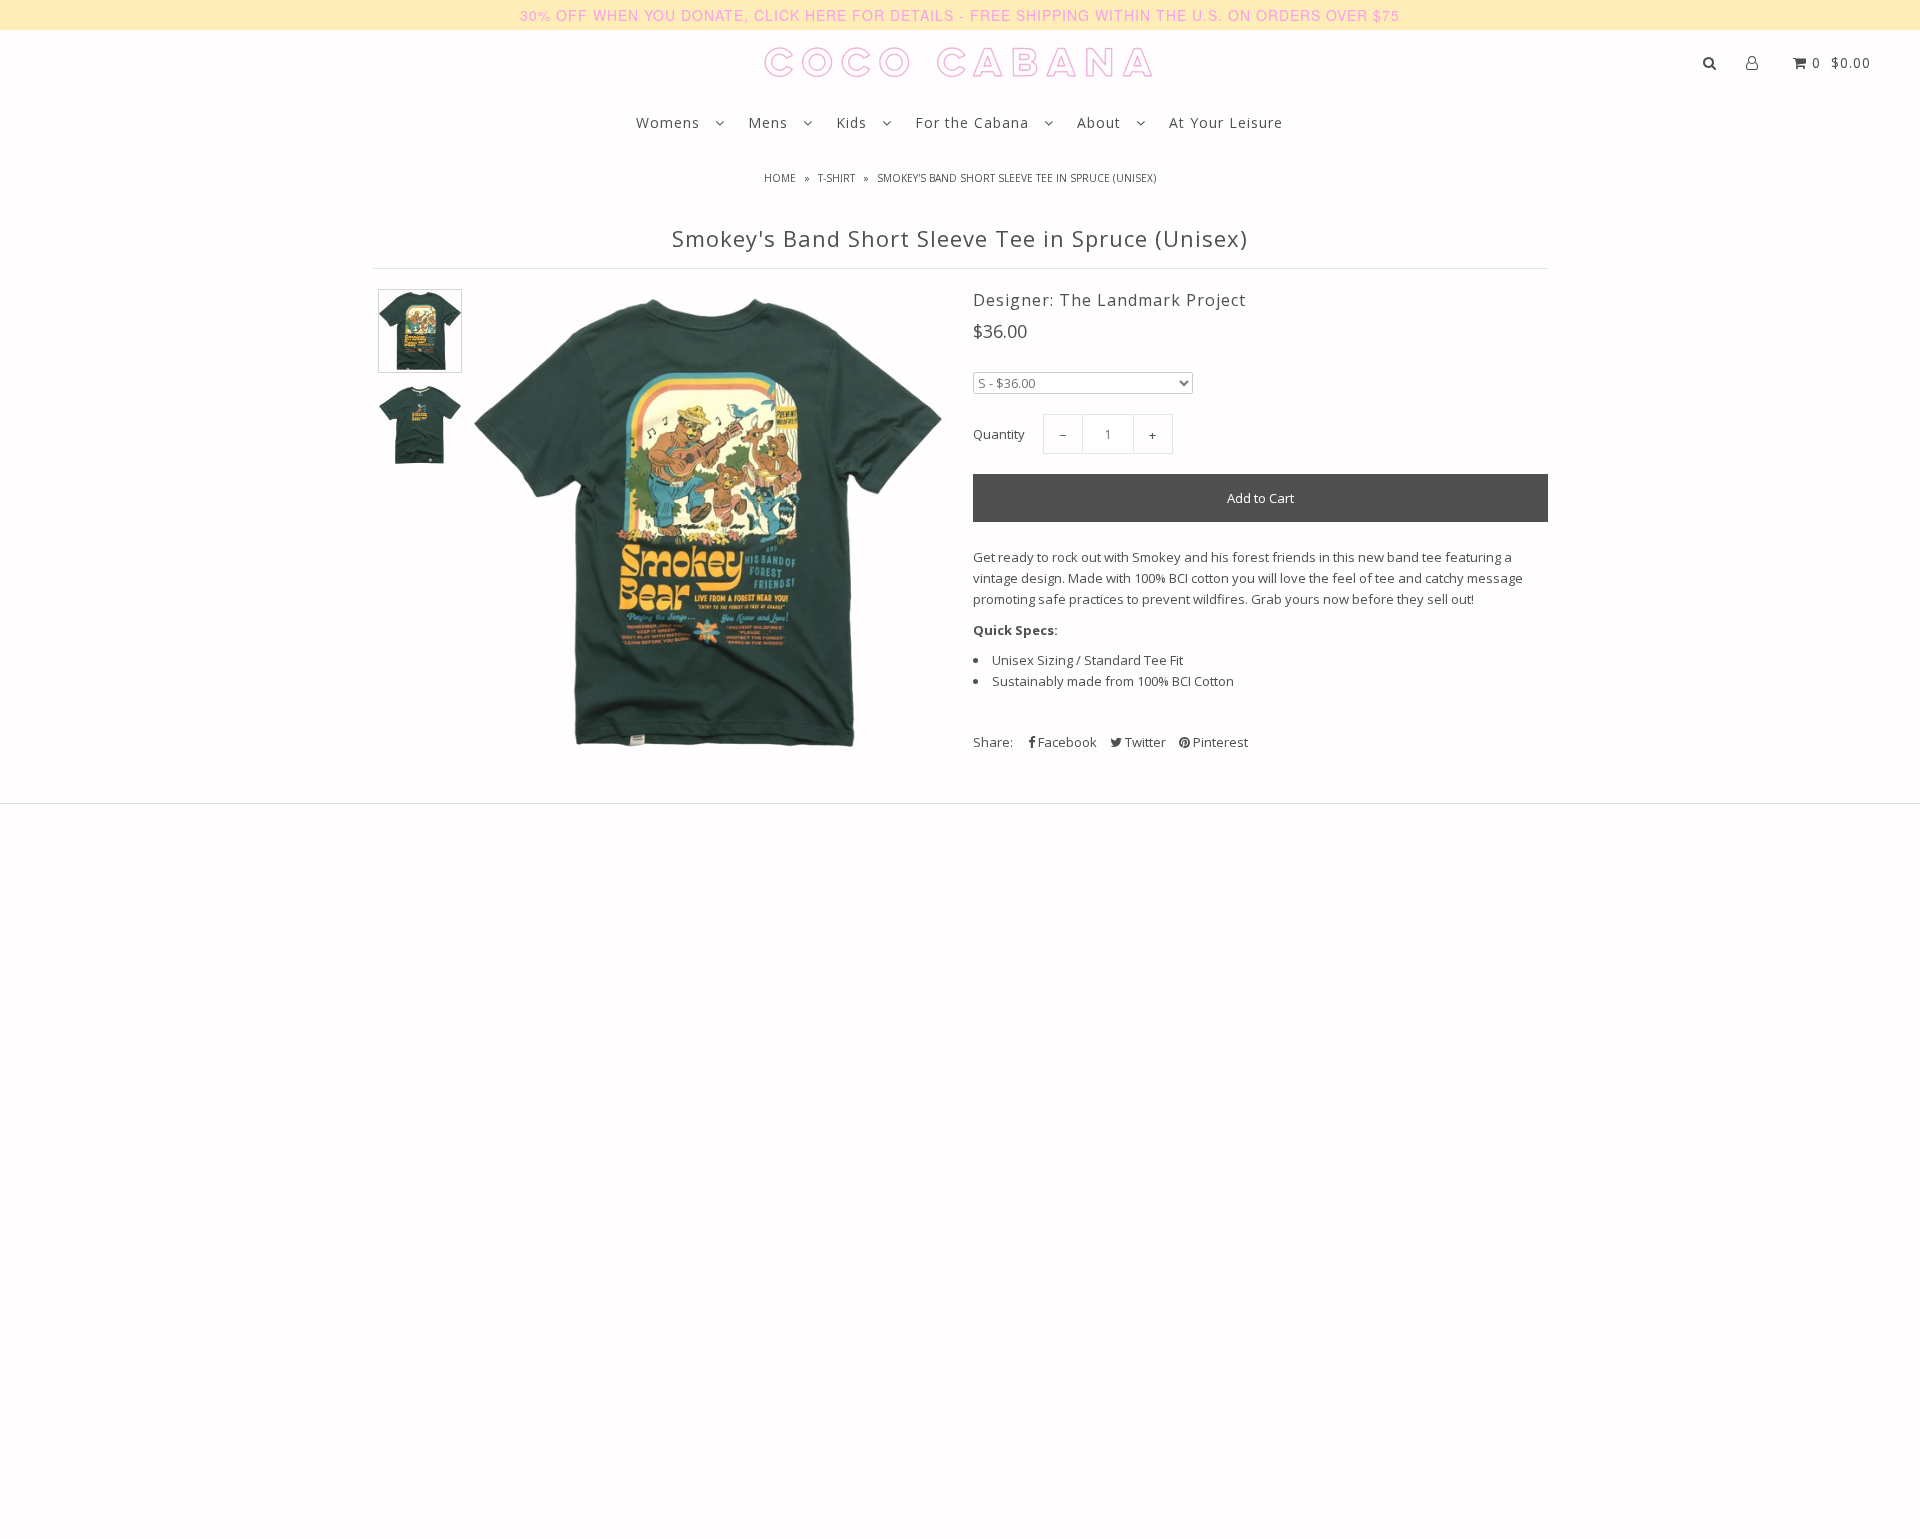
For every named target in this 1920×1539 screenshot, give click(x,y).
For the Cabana (974, 122)
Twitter (1144, 742)
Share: (993, 742)
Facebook (1066, 742)
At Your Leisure (1226, 122)
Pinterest (1219, 742)
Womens (670, 122)
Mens (770, 122)
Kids (854, 122)
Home (780, 178)
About (1101, 122)
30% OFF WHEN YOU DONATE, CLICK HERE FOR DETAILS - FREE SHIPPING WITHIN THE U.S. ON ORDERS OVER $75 (960, 15)
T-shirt (836, 178)
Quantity (999, 434)
